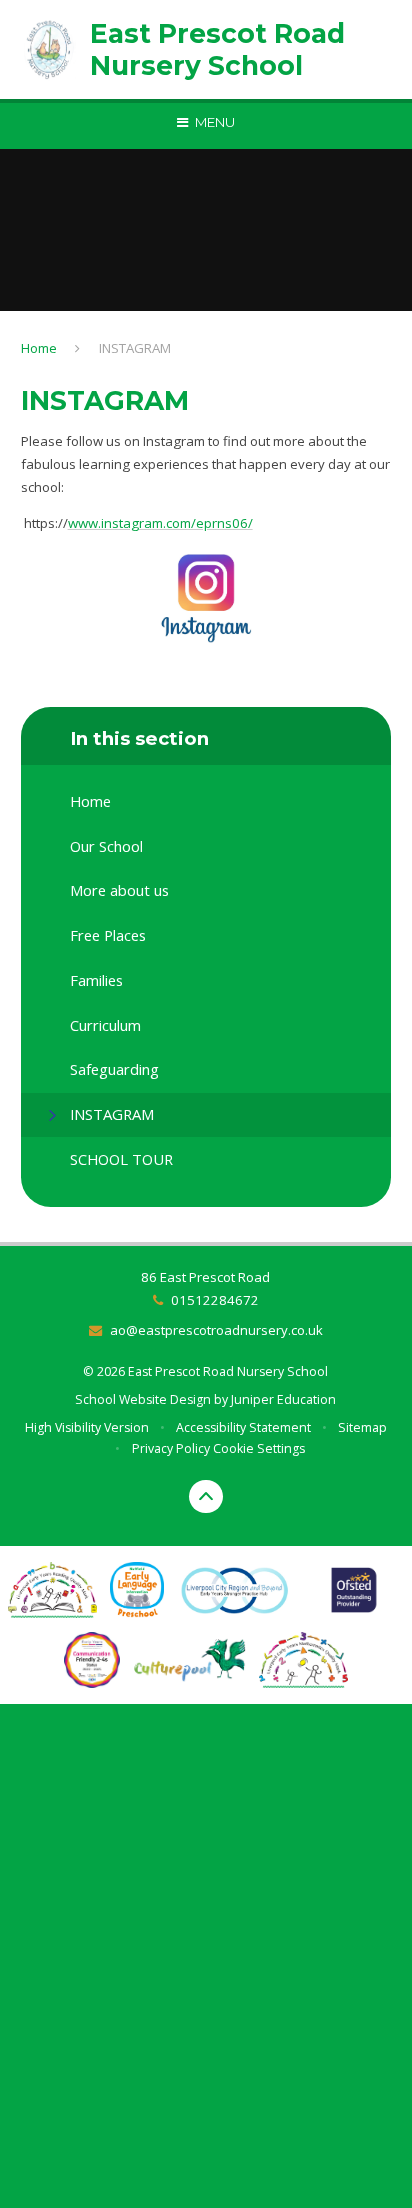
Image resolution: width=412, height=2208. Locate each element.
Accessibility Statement (243, 1427)
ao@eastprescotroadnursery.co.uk (216, 1330)
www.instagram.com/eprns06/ (160, 523)
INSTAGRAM (135, 348)
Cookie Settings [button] (259, 1448)
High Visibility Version (87, 1427)
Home (39, 348)
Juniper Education (283, 1399)
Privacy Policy (171, 1448)
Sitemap (362, 1427)
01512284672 (214, 1300)
